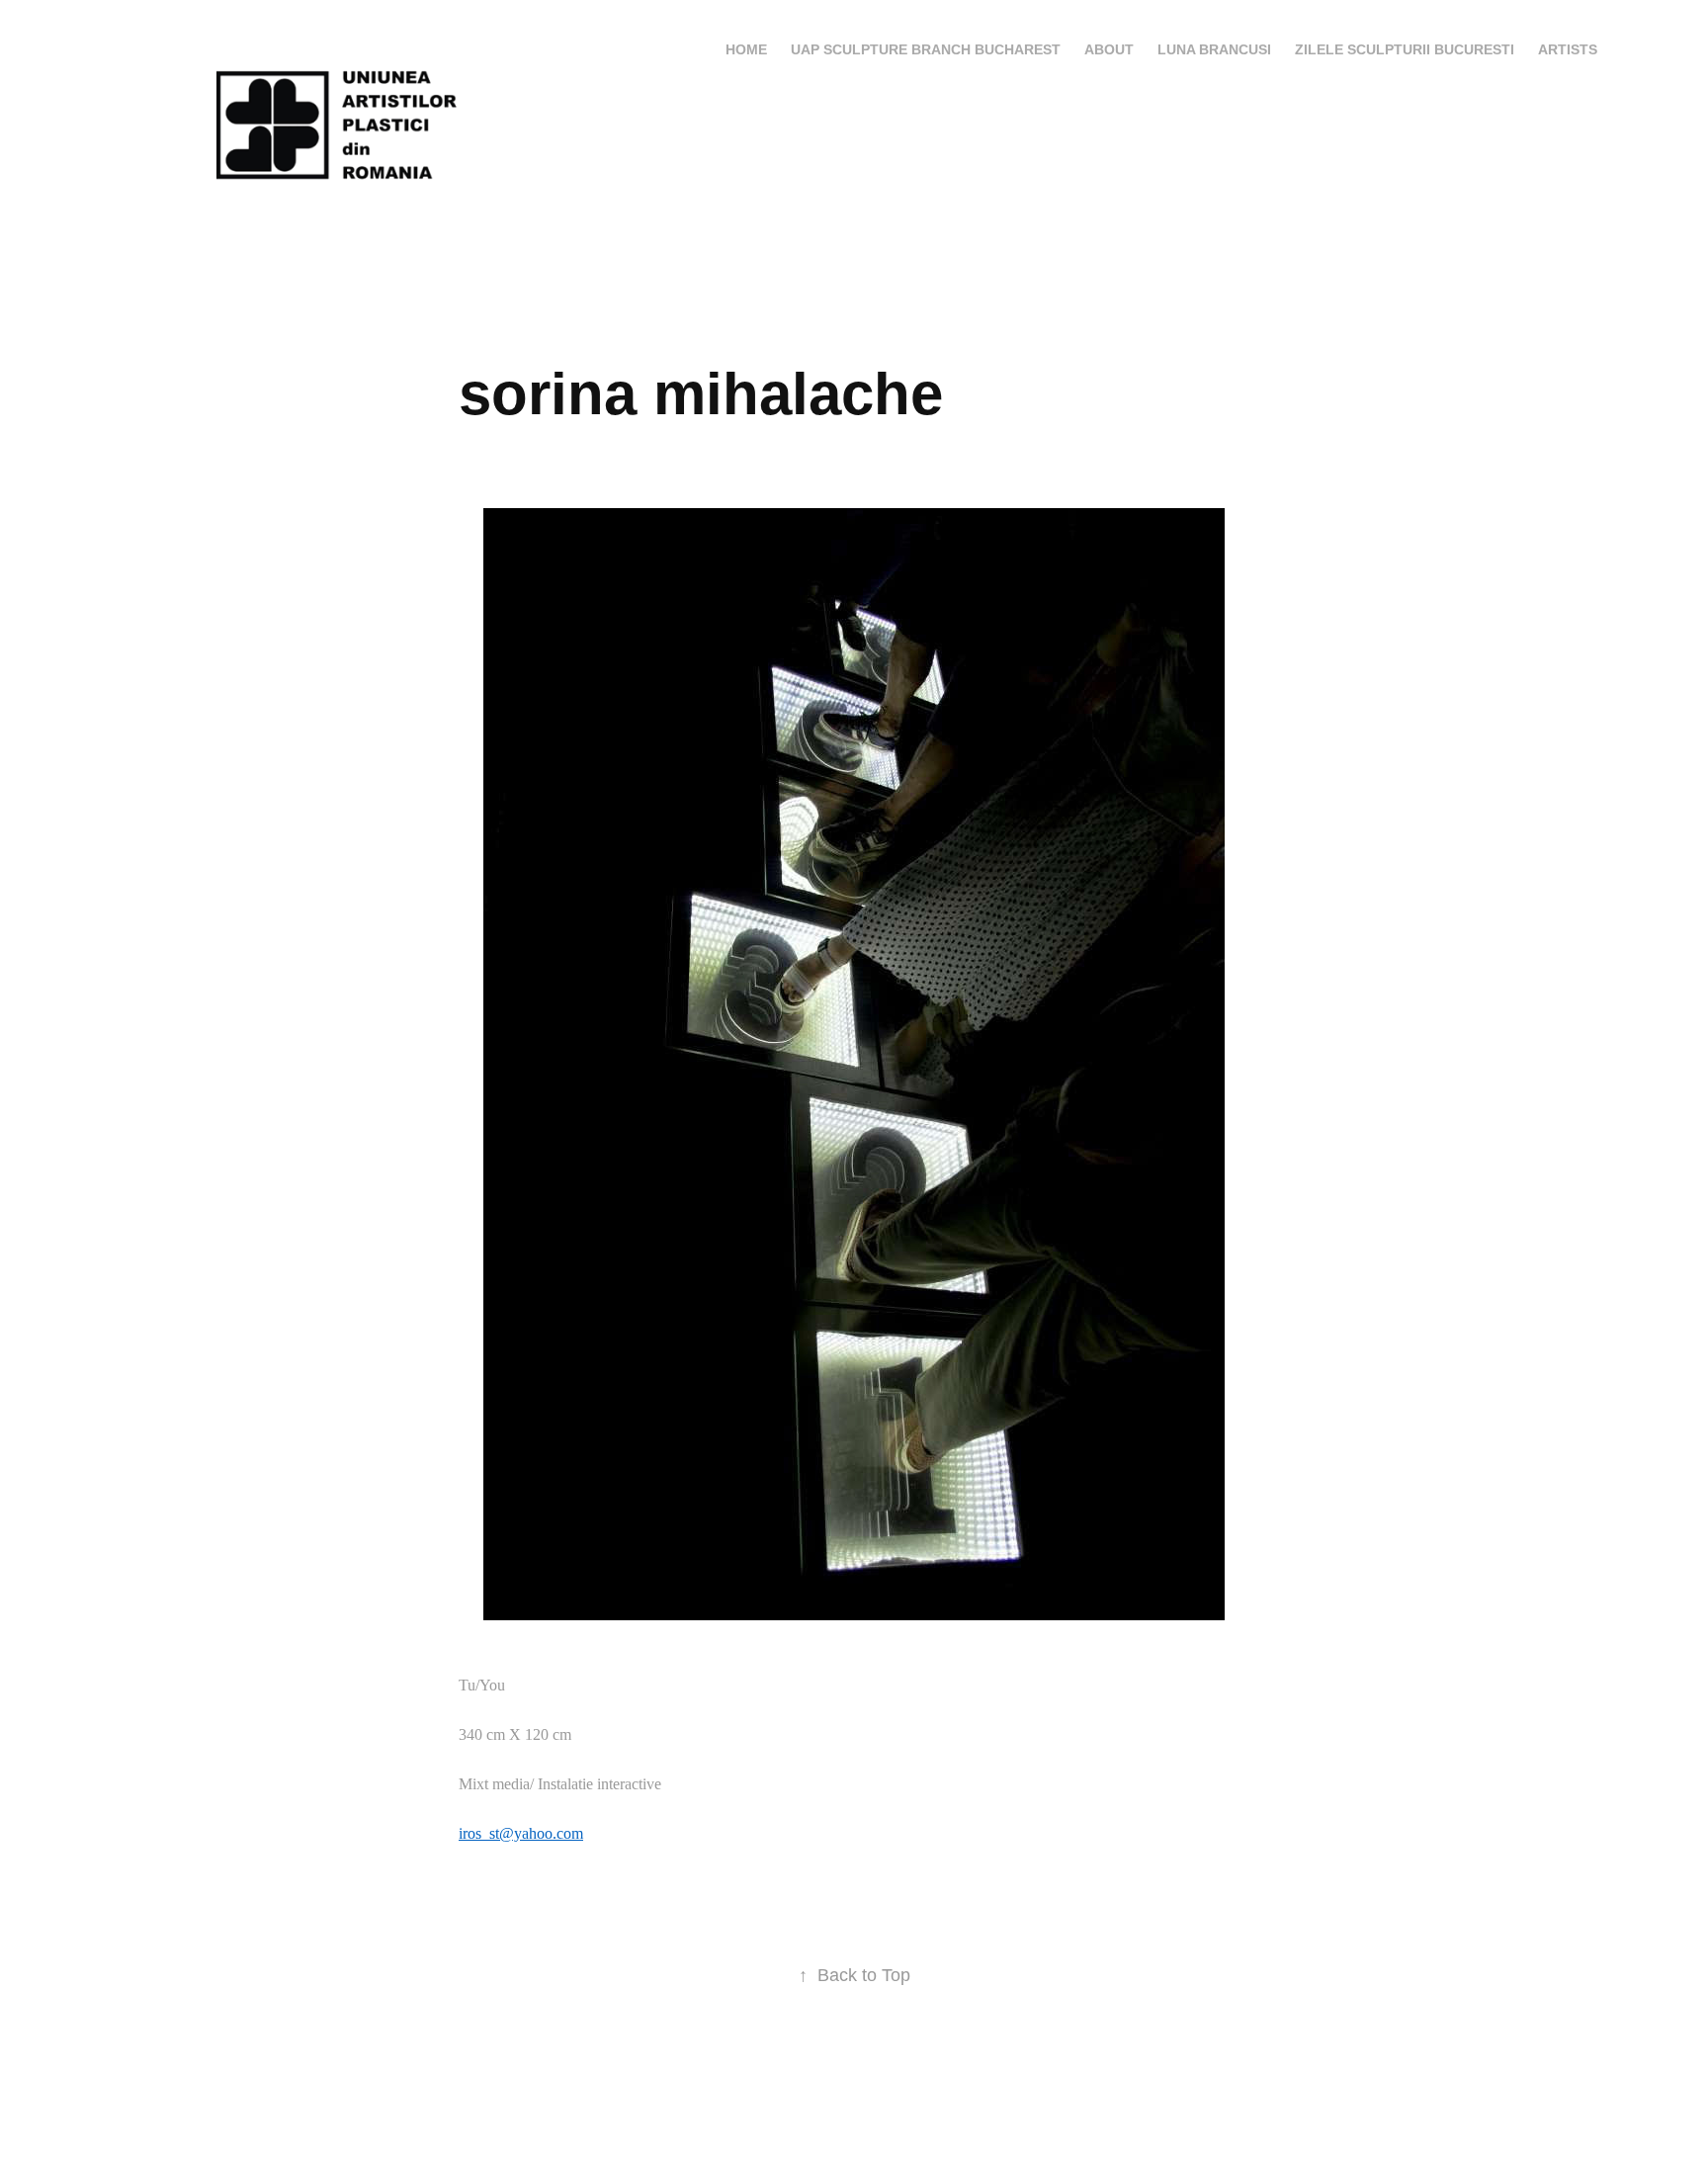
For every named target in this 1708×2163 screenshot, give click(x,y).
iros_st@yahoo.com (521, 1833)
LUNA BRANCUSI (1214, 49)
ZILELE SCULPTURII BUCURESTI (1405, 49)
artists (1568, 49)
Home (746, 49)
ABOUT (1109, 49)
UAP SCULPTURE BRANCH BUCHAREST (926, 49)
